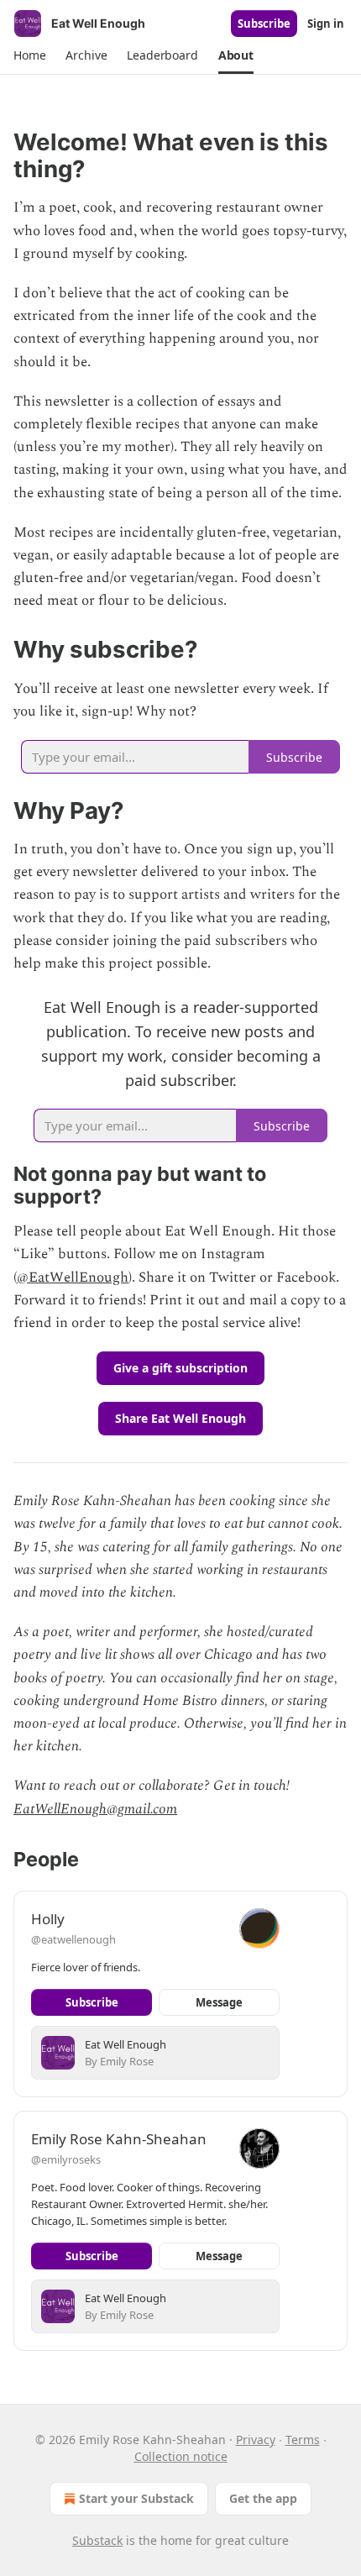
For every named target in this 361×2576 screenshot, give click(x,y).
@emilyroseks (66, 2159)
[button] (29, 55)
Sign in (326, 24)
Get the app (263, 2498)
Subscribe (264, 24)
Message (219, 2002)
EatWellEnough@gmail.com (95, 1809)
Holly (48, 1919)
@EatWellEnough (73, 1278)
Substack (97, 2540)
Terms (303, 2440)
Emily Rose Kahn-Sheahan (119, 2139)
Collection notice (181, 2456)
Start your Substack (136, 2498)
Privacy (256, 2440)
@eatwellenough (73, 1939)
